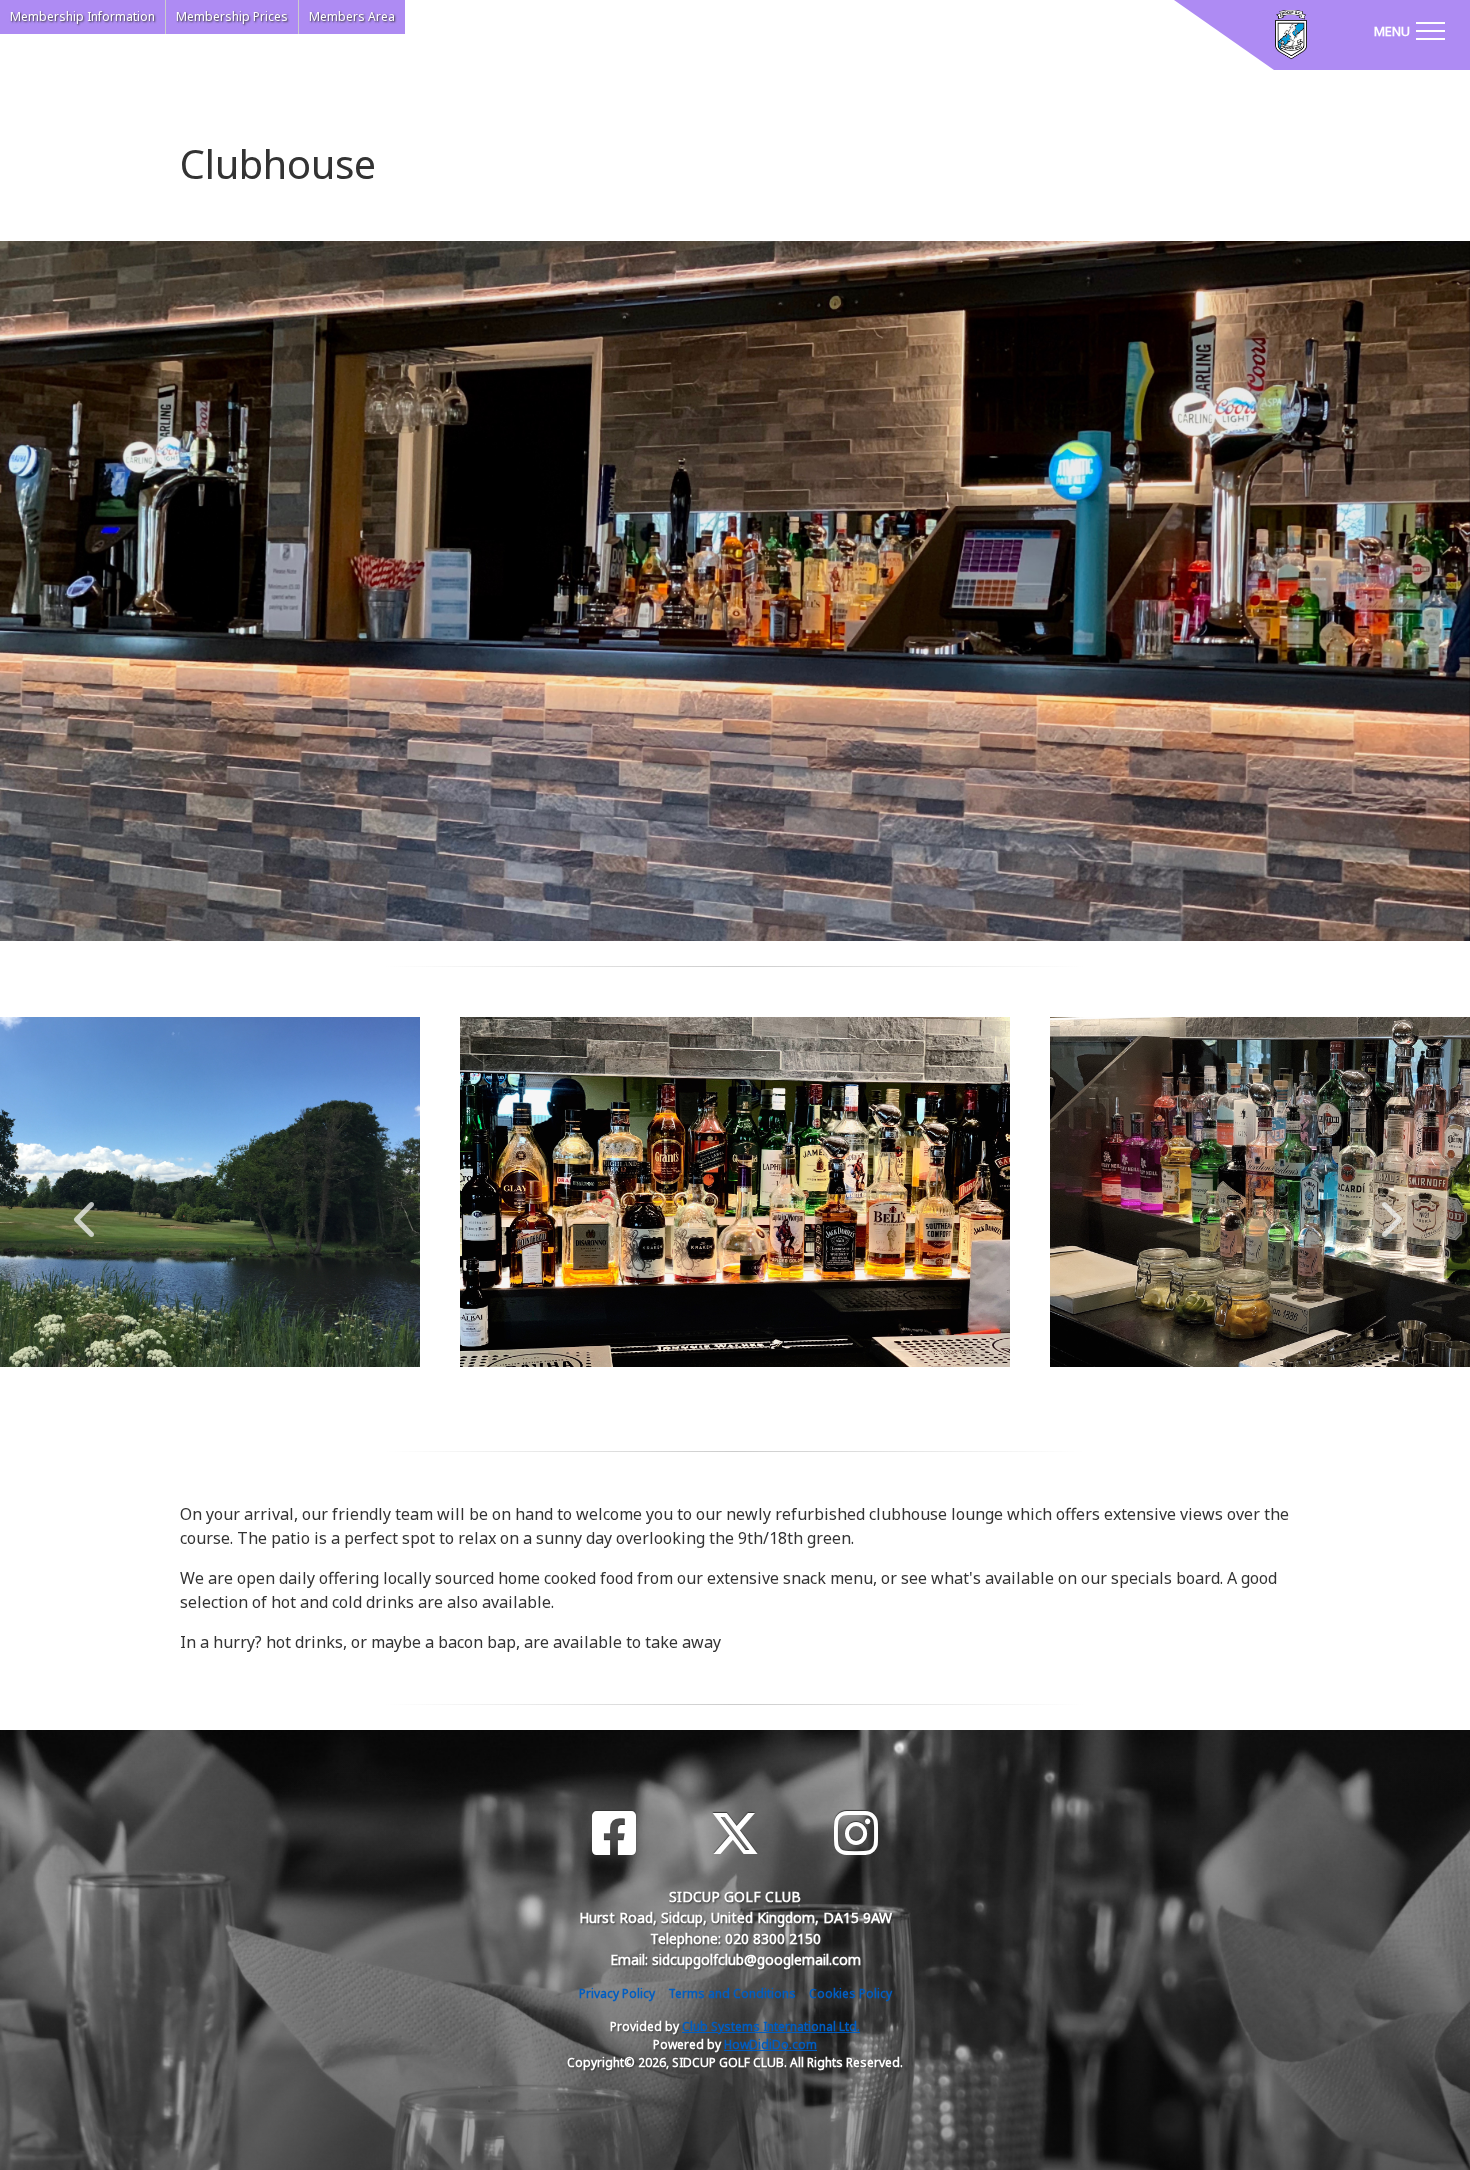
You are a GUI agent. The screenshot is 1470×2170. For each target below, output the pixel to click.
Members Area (352, 16)
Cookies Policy (850, 1993)
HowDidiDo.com (770, 2044)
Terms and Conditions (732, 1993)
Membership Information (82, 16)
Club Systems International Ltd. (771, 2026)
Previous (84, 1209)
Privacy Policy (617, 1993)
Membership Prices (232, 16)
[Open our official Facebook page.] (614, 1833)
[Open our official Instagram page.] (856, 1833)
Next (1387, 1209)
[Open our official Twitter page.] (735, 1833)
